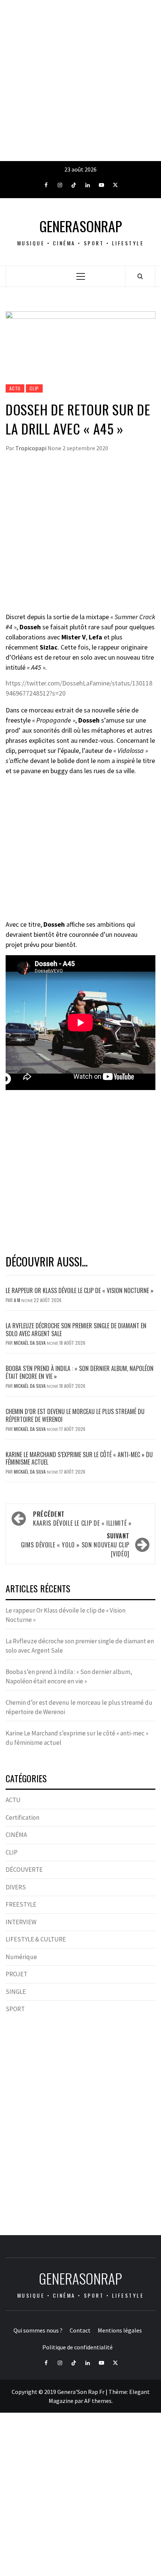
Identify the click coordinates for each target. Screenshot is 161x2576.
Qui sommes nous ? (38, 2330)
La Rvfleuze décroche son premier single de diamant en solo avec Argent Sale (76, 1330)
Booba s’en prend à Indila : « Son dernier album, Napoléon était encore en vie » (80, 1372)
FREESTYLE (21, 1904)
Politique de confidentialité (78, 2347)
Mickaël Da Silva (30, 1343)
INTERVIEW (21, 1922)
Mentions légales (120, 2330)
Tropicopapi (31, 448)
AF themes (98, 2401)
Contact (80, 2330)
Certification (22, 1817)
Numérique (21, 1957)
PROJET (16, 1974)
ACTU (15, 388)
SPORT (15, 2009)
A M (18, 1300)
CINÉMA (16, 1835)
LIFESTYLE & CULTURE (36, 1939)
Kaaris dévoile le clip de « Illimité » (82, 1519)
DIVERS (16, 1887)
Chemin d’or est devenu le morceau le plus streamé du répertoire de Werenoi (75, 1415)
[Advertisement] (80, 81)
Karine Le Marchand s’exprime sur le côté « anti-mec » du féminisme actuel (79, 1458)
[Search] (140, 276)
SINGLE (16, 1992)
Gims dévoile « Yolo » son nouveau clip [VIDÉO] (75, 1545)
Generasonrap (81, 226)
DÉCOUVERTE (24, 1870)
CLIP (34, 388)
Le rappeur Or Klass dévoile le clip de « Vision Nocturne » (80, 1290)
